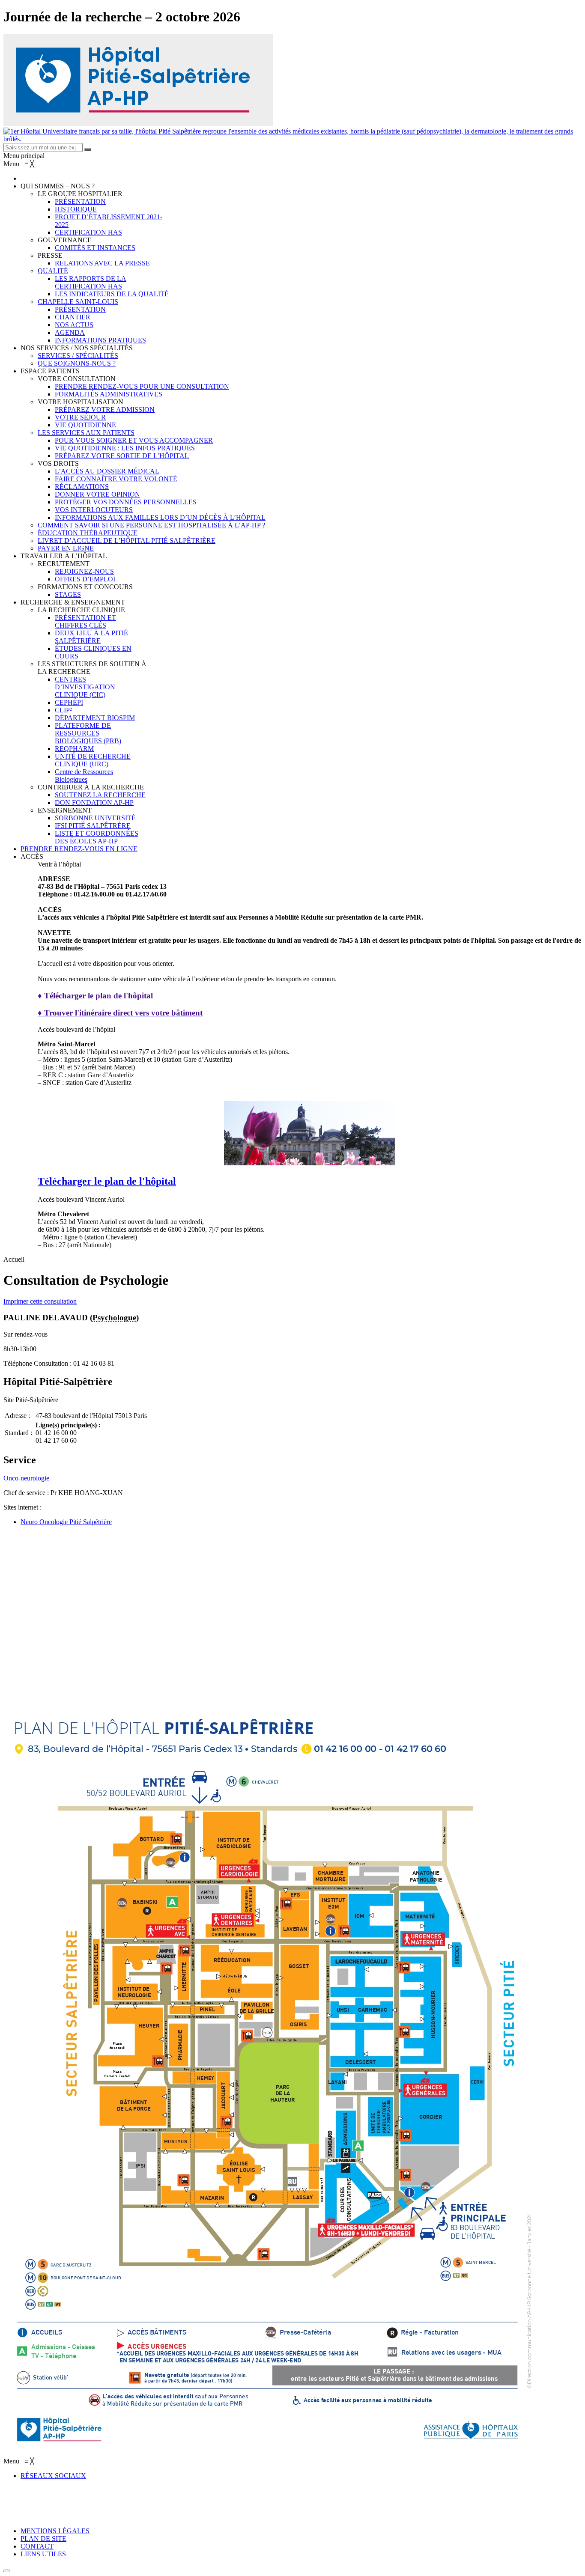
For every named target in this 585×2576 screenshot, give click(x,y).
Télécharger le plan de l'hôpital (107, 1181)
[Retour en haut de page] (7, 2571)
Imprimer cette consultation (40, 1301)
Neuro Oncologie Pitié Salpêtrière (66, 1522)
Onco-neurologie (26, 1478)
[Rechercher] (88, 149)
